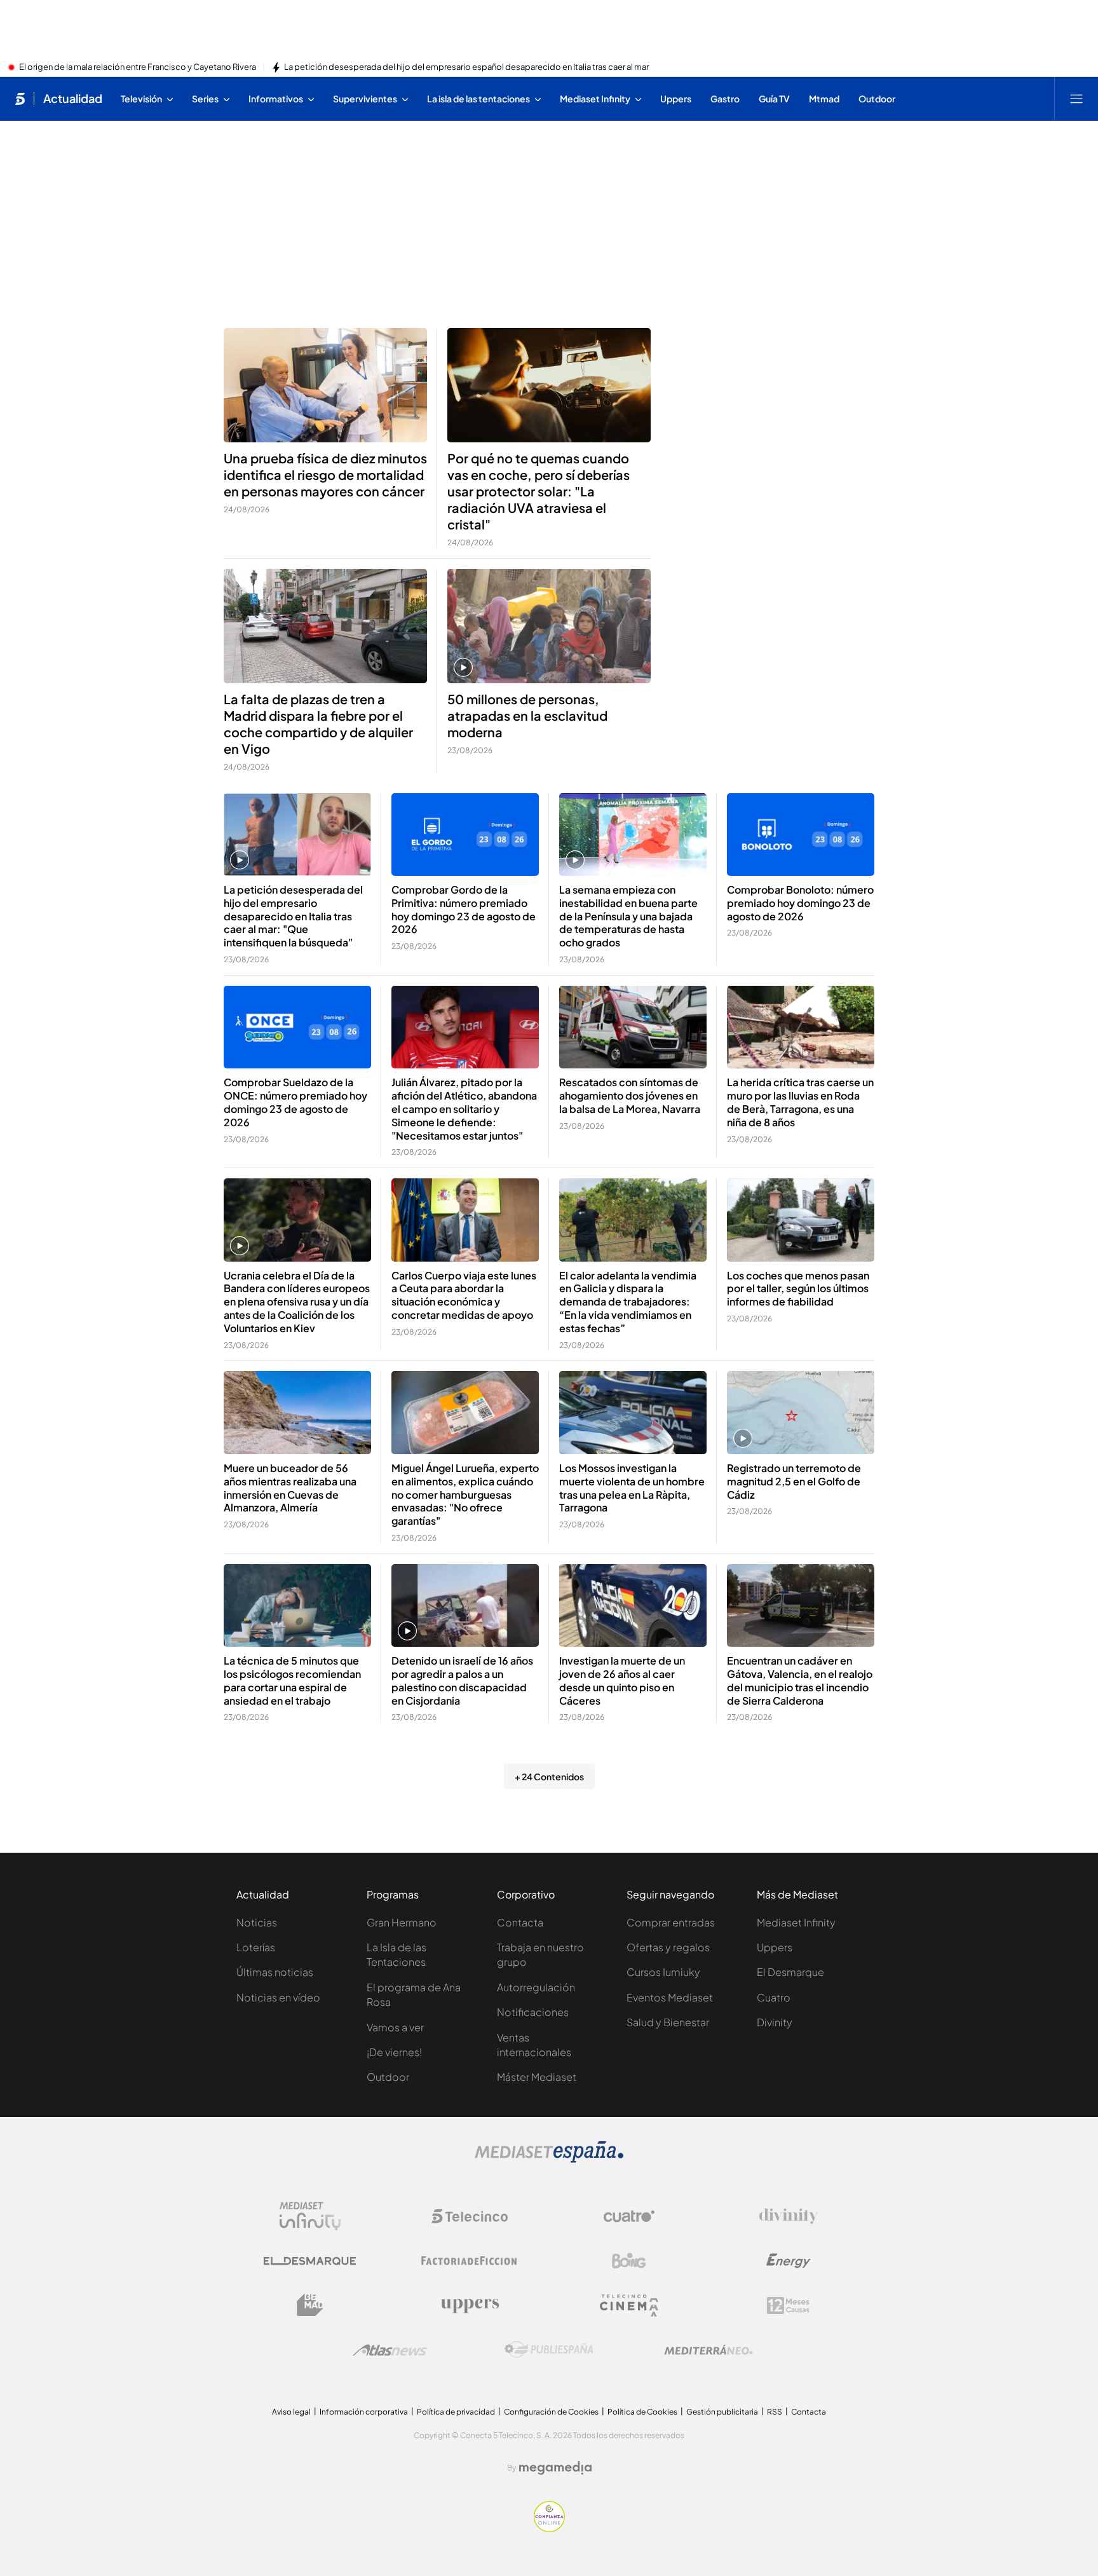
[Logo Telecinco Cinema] (629, 2306)
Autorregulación (536, 1987)
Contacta (520, 1922)
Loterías (256, 1947)
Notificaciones (533, 2012)
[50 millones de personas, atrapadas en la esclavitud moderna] (549, 626)
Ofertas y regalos (668, 1947)
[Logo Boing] (629, 2261)
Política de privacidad (456, 2412)
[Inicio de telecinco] (20, 99)
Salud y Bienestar (668, 2022)
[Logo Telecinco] (470, 2216)
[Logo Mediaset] (549, 2159)
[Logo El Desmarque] (310, 2261)
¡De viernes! (394, 2052)
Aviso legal (291, 2412)
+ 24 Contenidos (549, 1776)
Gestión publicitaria (722, 2412)
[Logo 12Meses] (788, 2306)
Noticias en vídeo (278, 1997)
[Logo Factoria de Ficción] (470, 2261)
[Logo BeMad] (310, 2305)
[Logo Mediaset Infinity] (310, 2216)
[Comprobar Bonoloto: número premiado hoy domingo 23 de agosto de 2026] (801, 835)
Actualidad (73, 99)
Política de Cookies (642, 2412)
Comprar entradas (671, 1922)
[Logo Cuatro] (629, 2216)
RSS (775, 2412)
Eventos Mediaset (670, 1997)
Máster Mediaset (537, 2077)
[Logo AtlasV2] (390, 2350)
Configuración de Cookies (551, 2412)
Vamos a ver (395, 2027)
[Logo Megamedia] (555, 2468)
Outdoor (388, 2077)
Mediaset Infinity (796, 1922)
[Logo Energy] (789, 2261)
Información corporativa (364, 2412)
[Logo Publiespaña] (549, 2350)
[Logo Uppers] (470, 2305)
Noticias (257, 1922)
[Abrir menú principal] (1076, 99)
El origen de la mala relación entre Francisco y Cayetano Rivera (138, 67)
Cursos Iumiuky (663, 1972)
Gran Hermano (402, 1922)
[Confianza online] (549, 2528)
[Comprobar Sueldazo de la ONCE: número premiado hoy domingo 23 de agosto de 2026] (297, 1027)
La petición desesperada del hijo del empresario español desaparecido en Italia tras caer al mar (466, 67)
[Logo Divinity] (789, 2216)
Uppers (775, 1947)
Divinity (775, 2022)
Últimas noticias (275, 1972)
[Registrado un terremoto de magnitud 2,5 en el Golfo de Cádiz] (801, 1413)
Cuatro (774, 1997)
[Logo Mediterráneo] (708, 2350)
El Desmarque (790, 1972)
